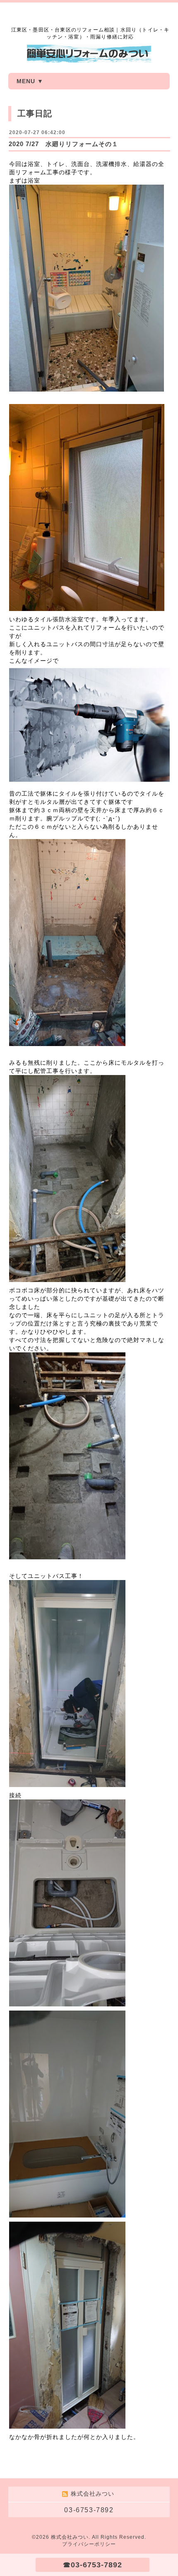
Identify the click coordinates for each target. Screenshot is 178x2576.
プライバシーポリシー (89, 2544)
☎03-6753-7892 (93, 2565)
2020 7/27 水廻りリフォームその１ (64, 144)
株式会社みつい (70, 2537)
